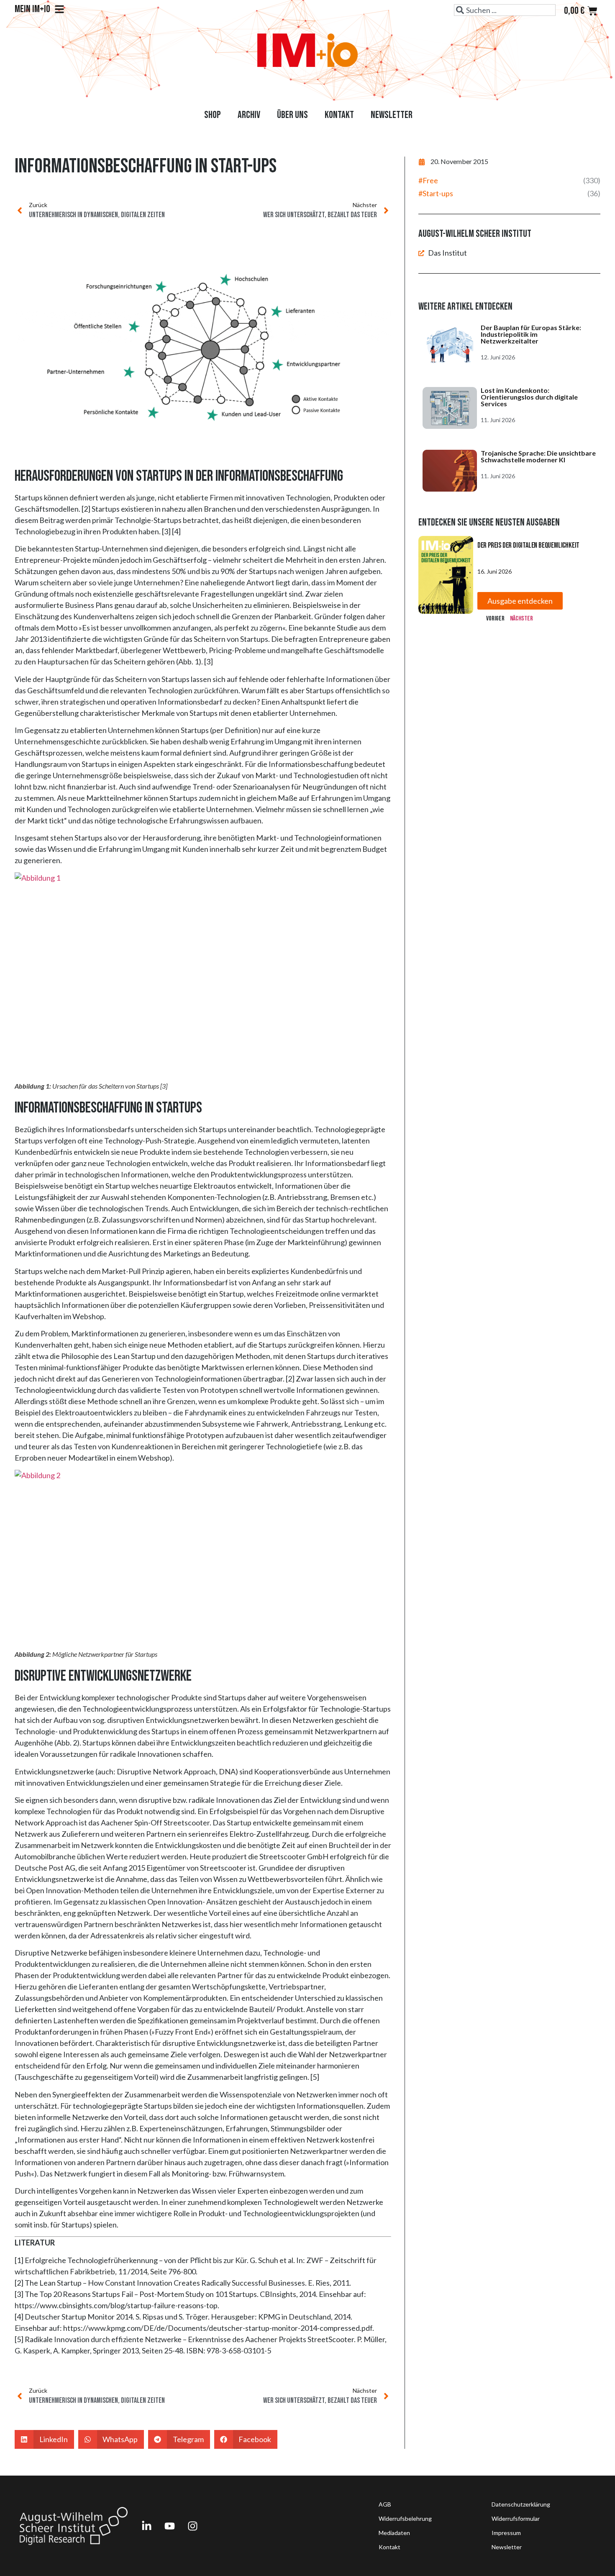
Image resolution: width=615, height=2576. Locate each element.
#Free (428, 180)
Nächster (521, 619)
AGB (385, 2504)
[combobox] (505, 10)
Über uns (292, 115)
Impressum (506, 2533)
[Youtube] (169, 2526)
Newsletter (392, 115)
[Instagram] (192, 2526)
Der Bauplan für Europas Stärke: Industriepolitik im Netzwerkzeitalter (531, 334)
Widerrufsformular (516, 2518)
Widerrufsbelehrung (405, 2518)
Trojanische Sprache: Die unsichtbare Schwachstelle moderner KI (538, 456)
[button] (44, 2439)
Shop (213, 115)
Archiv (249, 115)
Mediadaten (394, 2533)
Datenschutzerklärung (521, 2504)
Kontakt (339, 115)
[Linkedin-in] (146, 2526)
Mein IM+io (32, 9)
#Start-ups (436, 193)
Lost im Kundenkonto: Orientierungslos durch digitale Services (529, 397)
